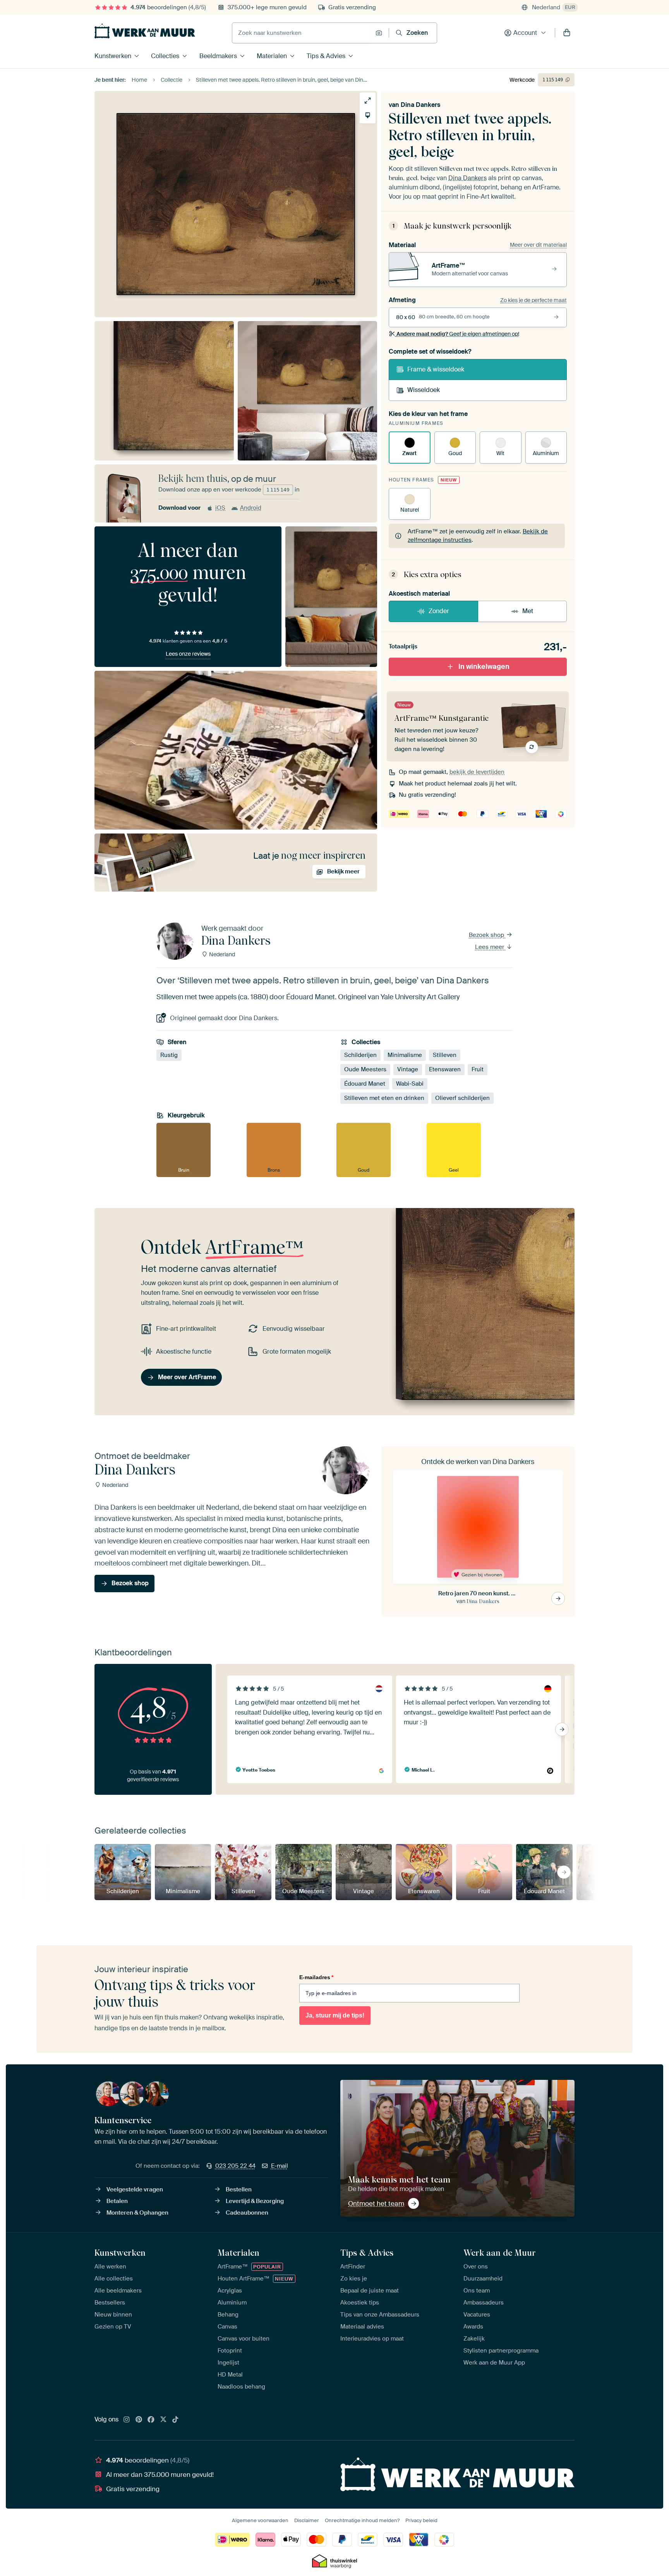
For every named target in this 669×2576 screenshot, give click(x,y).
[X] (163, 2420)
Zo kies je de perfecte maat (533, 300)
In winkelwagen (484, 667)
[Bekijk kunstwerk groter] (368, 101)
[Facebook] (151, 2420)
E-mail (280, 2166)
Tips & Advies (326, 56)
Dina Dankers (420, 105)
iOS (220, 508)
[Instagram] (127, 2420)
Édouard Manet (365, 1084)
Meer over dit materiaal (538, 245)
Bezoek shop (487, 935)
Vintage (408, 1069)
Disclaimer (307, 2520)
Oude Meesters (365, 1069)
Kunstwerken (113, 56)
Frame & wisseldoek (436, 369)
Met (528, 611)
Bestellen (239, 2189)
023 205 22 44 (235, 2166)
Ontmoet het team (376, 2203)
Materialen (272, 56)
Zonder (439, 611)
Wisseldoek (424, 390)
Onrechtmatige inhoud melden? (362, 2520)
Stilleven (445, 1055)
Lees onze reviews (188, 654)
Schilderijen (360, 1055)
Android (251, 508)
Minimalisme (405, 1055)
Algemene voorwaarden (260, 2520)
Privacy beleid (421, 2520)
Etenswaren (445, 1069)
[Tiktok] (175, 2420)
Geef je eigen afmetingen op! (458, 334)
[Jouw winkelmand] (567, 33)
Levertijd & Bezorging (255, 2201)
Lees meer (490, 947)
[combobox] (302, 33)
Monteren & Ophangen (137, 2213)
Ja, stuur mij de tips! (335, 2015)
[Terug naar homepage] (145, 31)
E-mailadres (316, 1977)
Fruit (478, 1069)
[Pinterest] (139, 2420)
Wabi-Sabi (410, 1084)
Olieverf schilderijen (462, 1098)
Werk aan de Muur (500, 2253)
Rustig (169, 1055)
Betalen (117, 2201)
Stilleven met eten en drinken (384, 1098)
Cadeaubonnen (247, 2213)
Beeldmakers (218, 56)
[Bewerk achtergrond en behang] (368, 115)
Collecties (165, 56)
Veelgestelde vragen (135, 2189)
